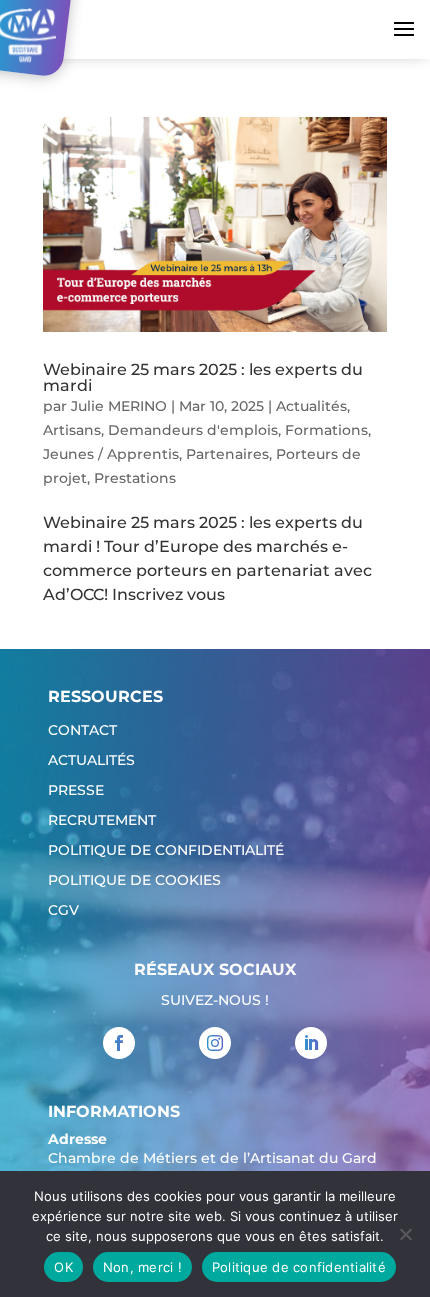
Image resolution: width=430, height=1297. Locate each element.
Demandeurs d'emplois (193, 430)
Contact (82, 731)
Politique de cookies (134, 881)
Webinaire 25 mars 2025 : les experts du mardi (203, 377)
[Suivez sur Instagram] (215, 1043)
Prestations (135, 478)
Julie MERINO (119, 406)
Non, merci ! (142, 1267)
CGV (63, 911)
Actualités (311, 406)
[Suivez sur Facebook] (119, 1043)
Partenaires (227, 454)
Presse (76, 791)
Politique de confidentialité (166, 851)
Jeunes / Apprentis (111, 454)
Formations (326, 430)
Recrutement (102, 821)
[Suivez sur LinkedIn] (311, 1043)
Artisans (72, 430)
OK (63, 1267)
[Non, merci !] (405, 1234)
